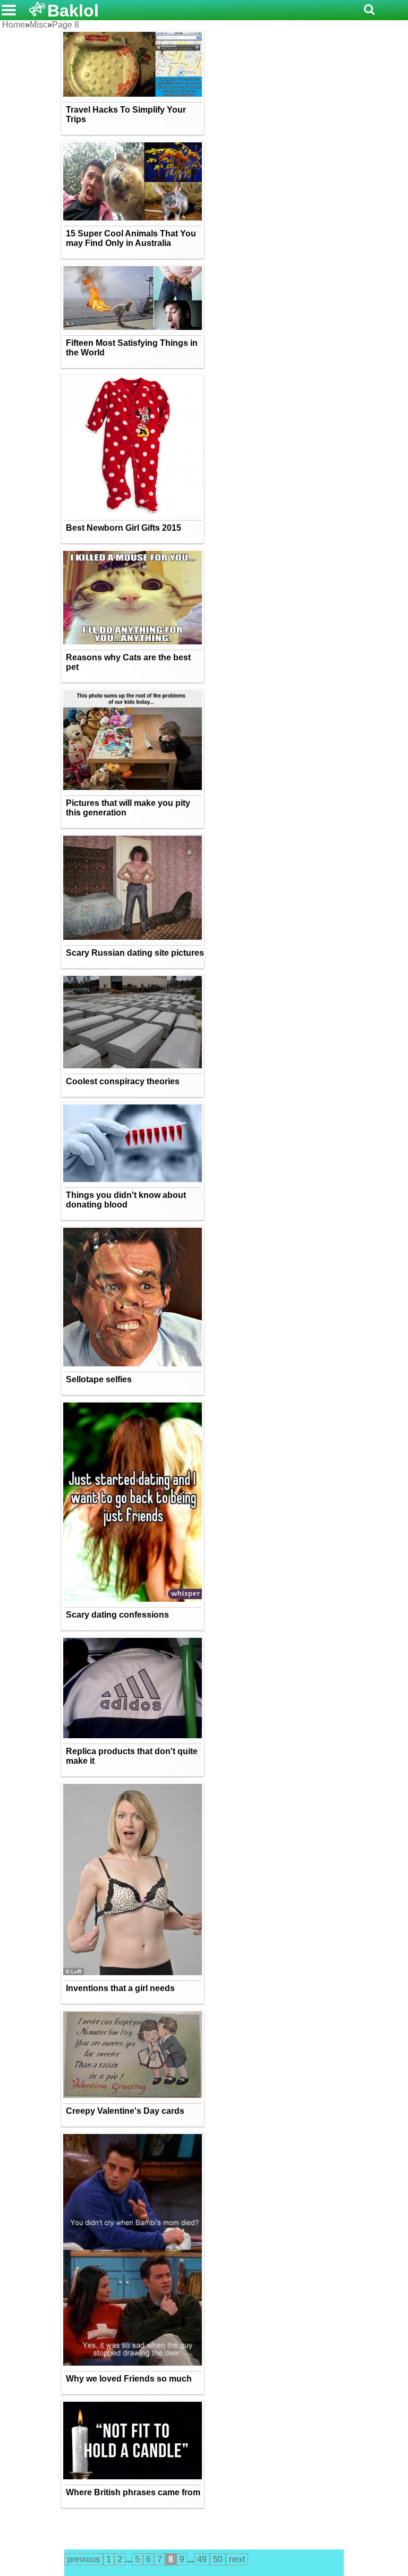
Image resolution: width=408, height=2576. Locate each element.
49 (202, 2559)
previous (84, 2559)
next (237, 2559)
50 (218, 2559)
